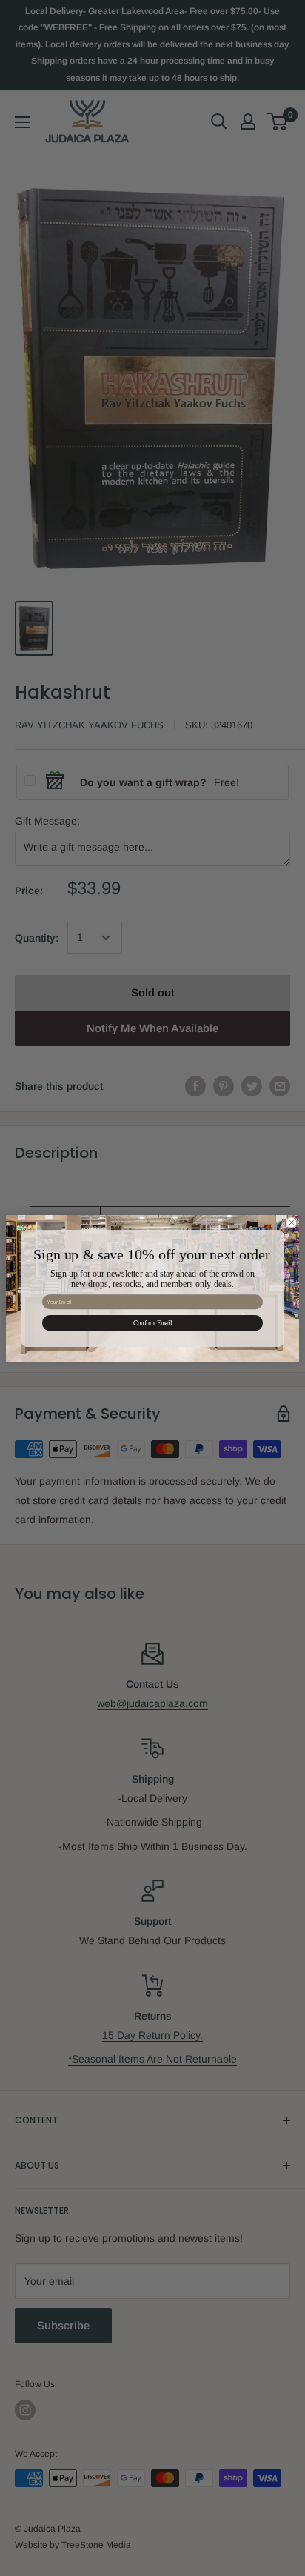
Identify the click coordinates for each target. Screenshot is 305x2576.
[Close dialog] (292, 1222)
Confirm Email (152, 1322)
